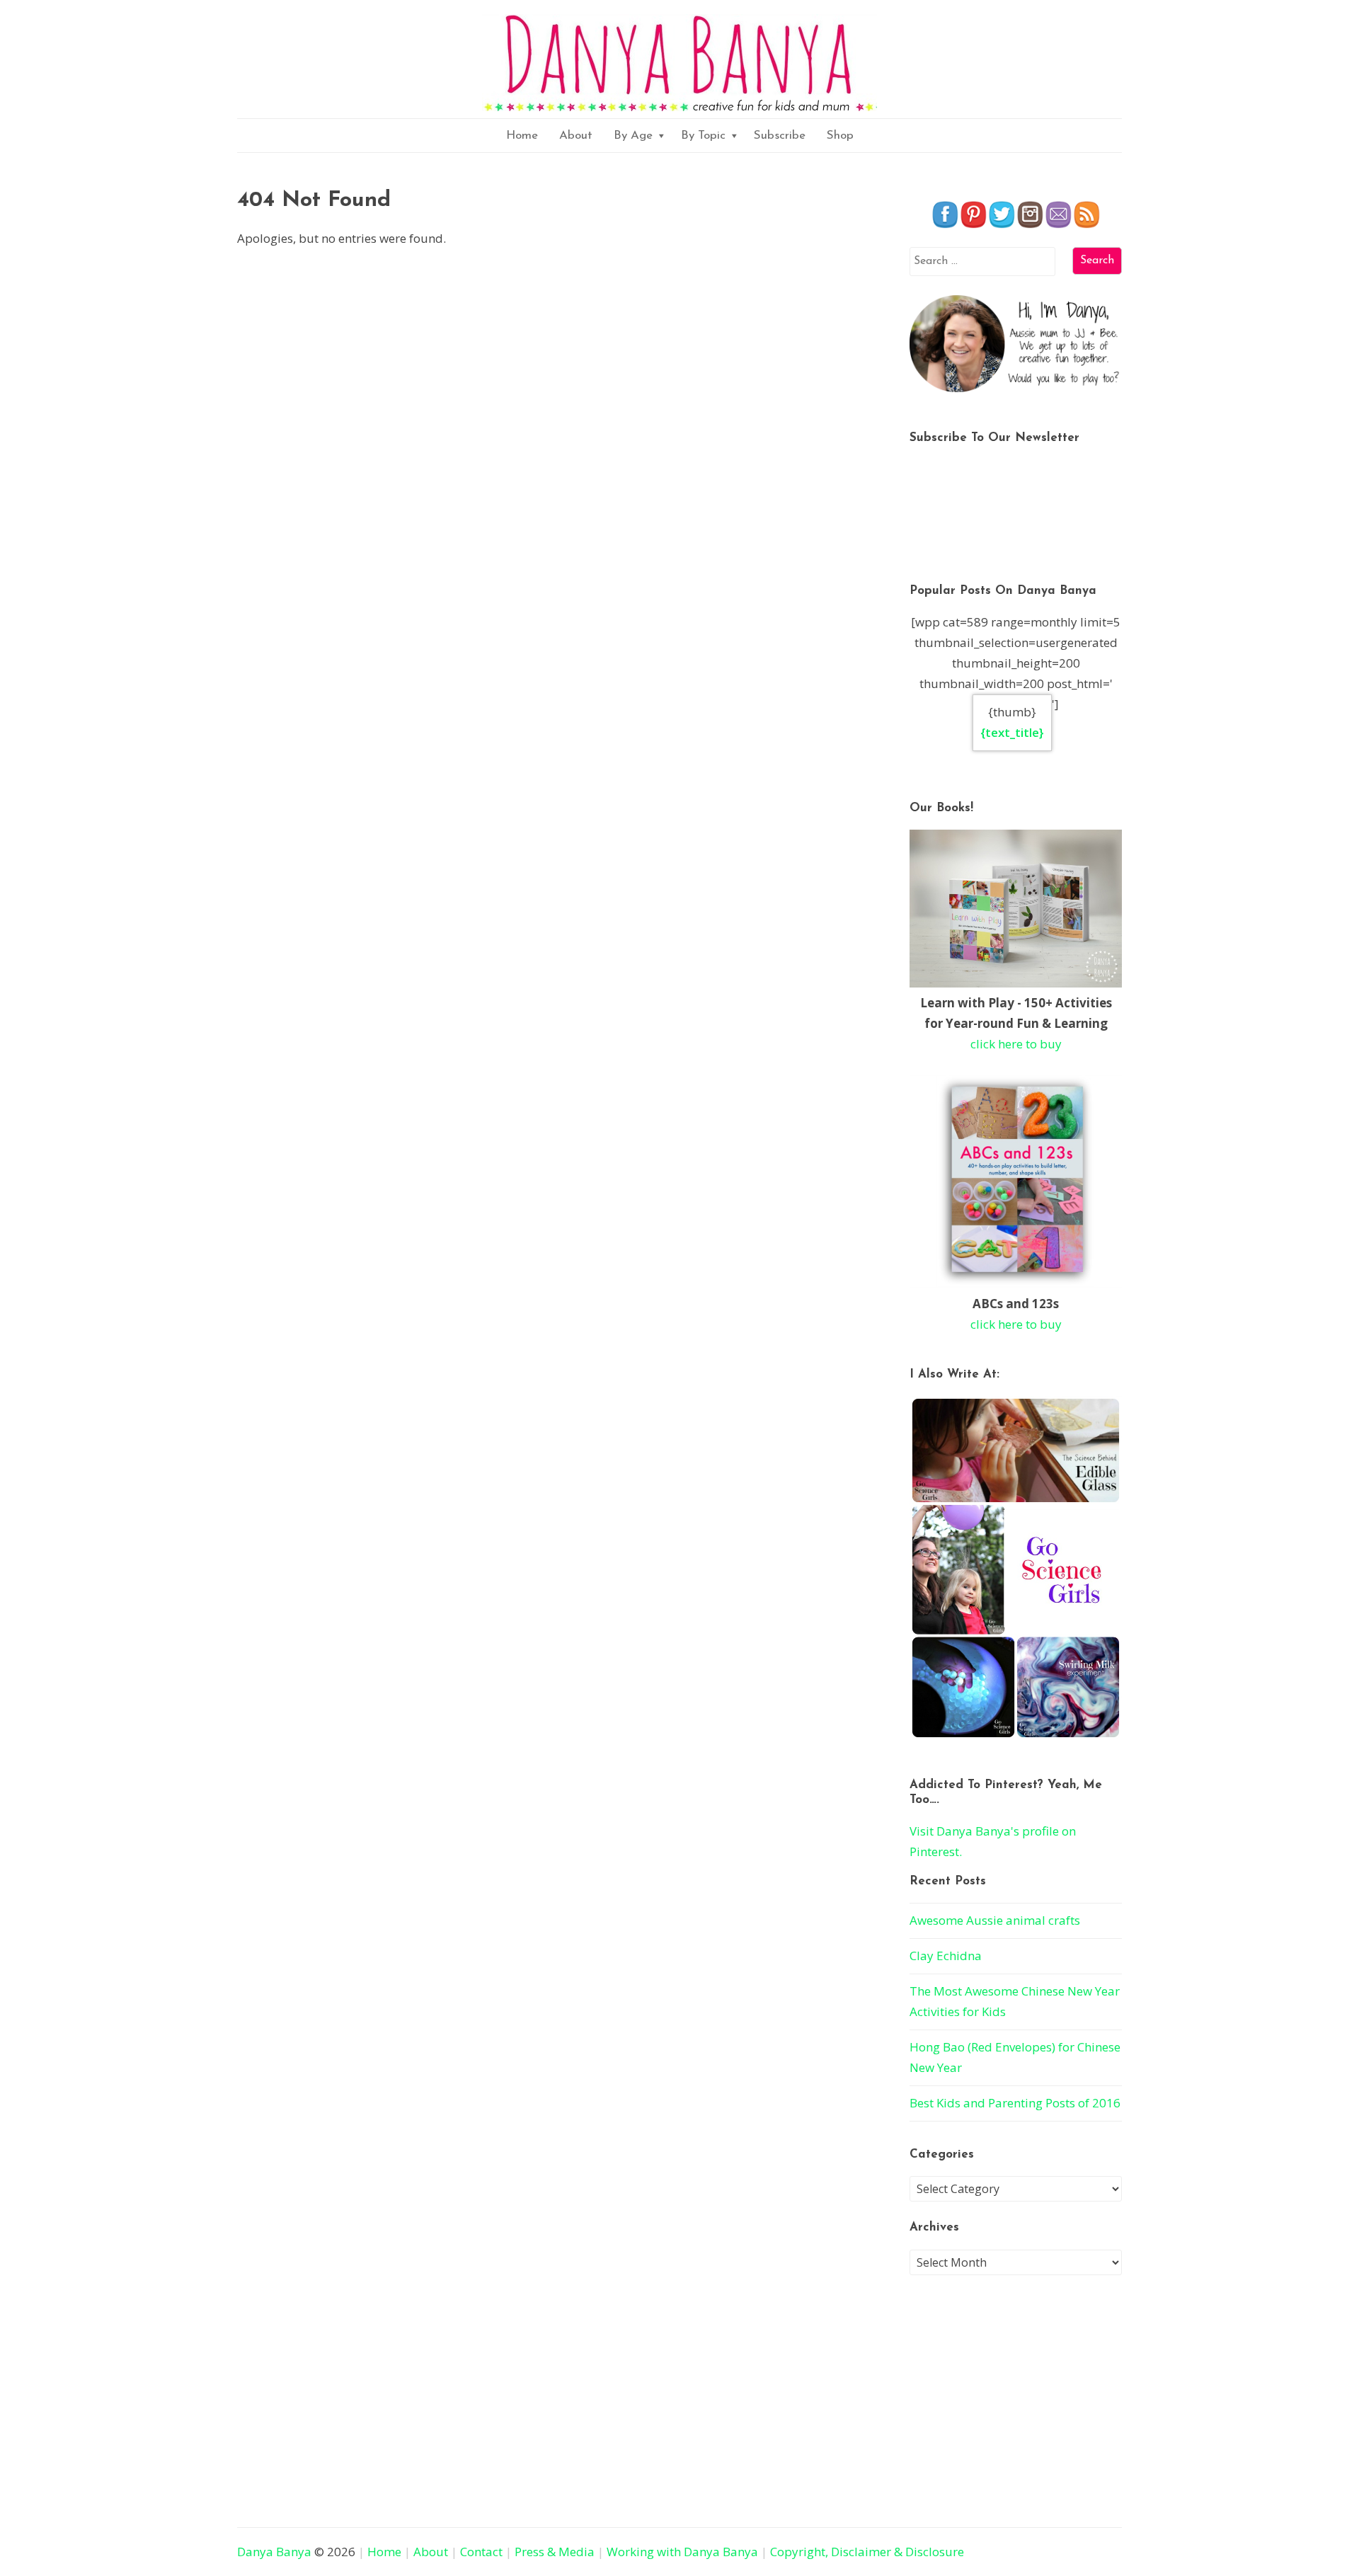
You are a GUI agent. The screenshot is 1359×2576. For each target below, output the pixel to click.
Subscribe (780, 136)
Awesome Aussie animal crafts (995, 1920)
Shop (840, 136)
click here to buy (1016, 1044)
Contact (481, 2552)
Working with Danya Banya (682, 2552)
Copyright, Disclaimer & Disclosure (867, 2552)
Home (522, 136)
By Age (633, 136)
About (576, 136)
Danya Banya (274, 2552)
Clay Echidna (946, 1956)
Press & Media (555, 2552)
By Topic (703, 136)
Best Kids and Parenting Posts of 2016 (1015, 2103)
